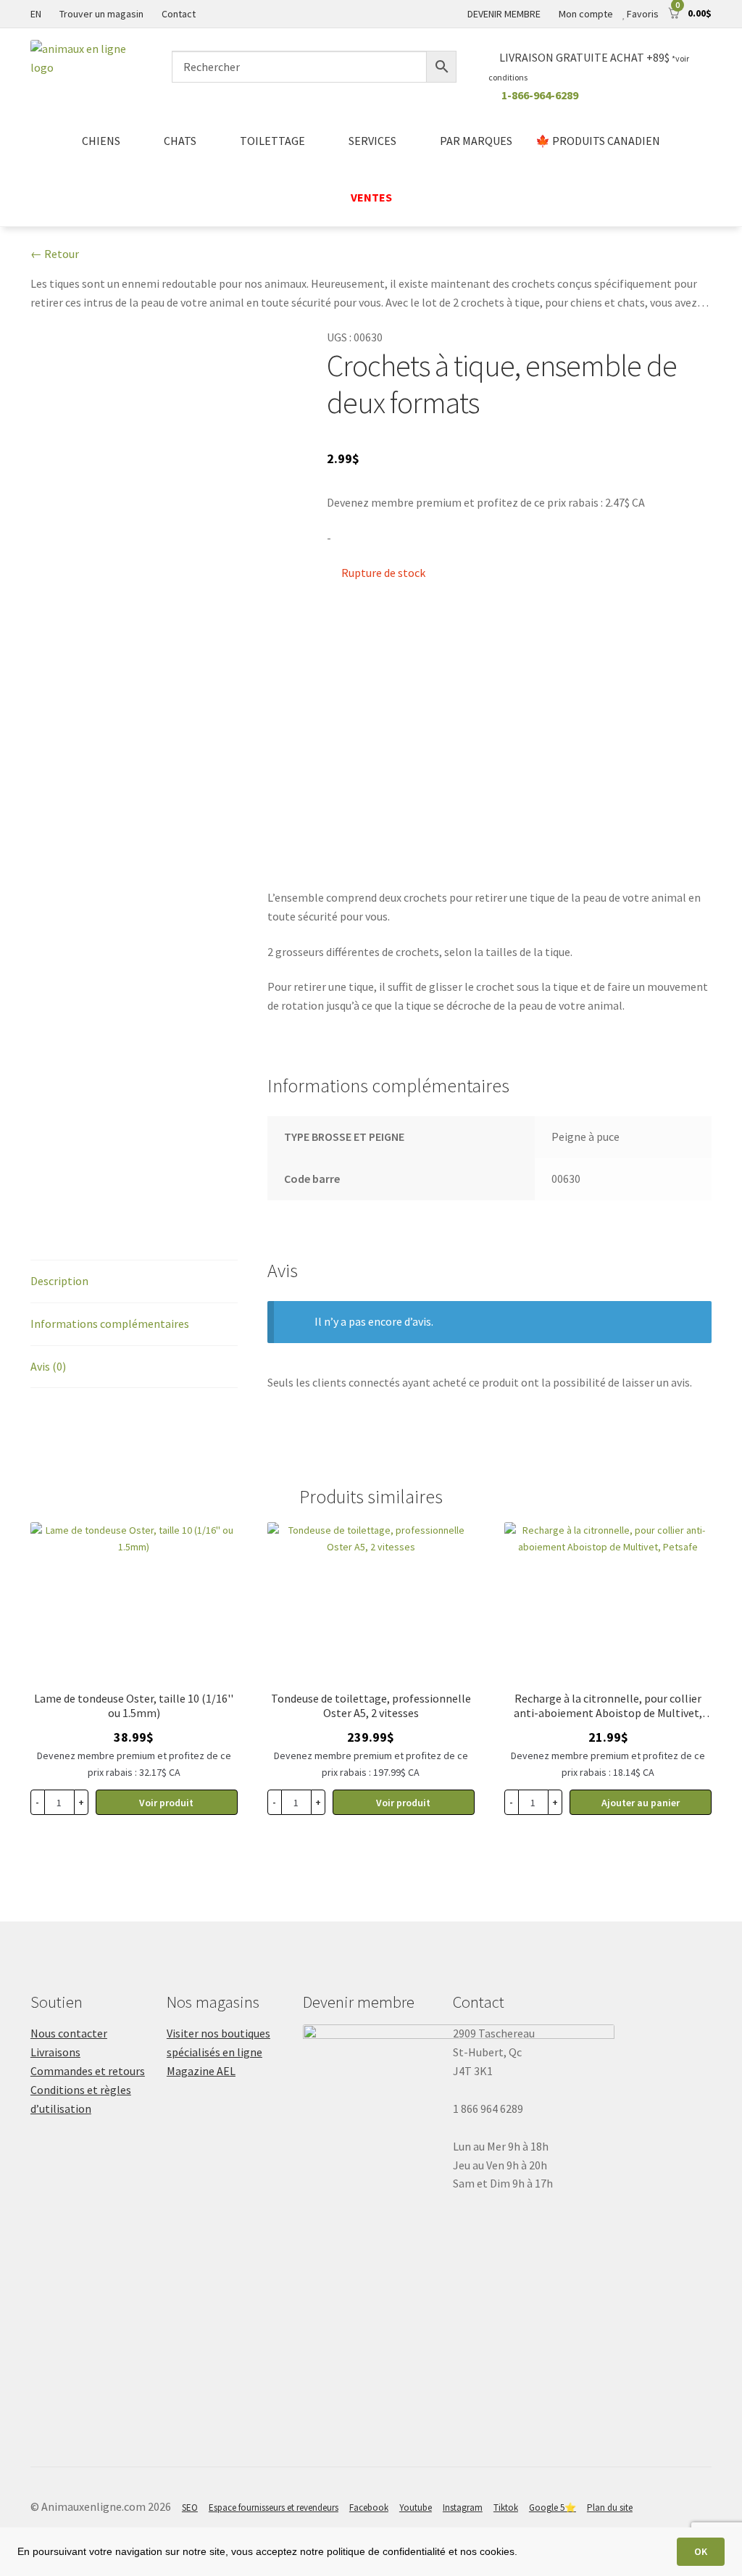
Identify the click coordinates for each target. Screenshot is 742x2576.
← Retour (55, 254)
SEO (190, 2508)
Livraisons (55, 2052)
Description (59, 1281)
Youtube (416, 2508)
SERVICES (372, 141)
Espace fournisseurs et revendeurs (274, 2508)
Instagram (463, 2508)
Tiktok (506, 2508)
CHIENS (101, 141)
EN (36, 14)
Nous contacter (69, 2033)
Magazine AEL (201, 2071)
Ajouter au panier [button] (641, 1803)
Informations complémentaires (110, 1324)
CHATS (180, 141)
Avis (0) (48, 1366)
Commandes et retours (88, 2071)
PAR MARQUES (476, 141)
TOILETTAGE (272, 141)
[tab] (134, 1282)
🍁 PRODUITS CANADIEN (598, 141)
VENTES (371, 197)
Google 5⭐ (553, 2508)
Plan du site (610, 2508)
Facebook (369, 2508)
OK (701, 2551)
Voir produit (166, 1803)
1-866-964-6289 (540, 95)
